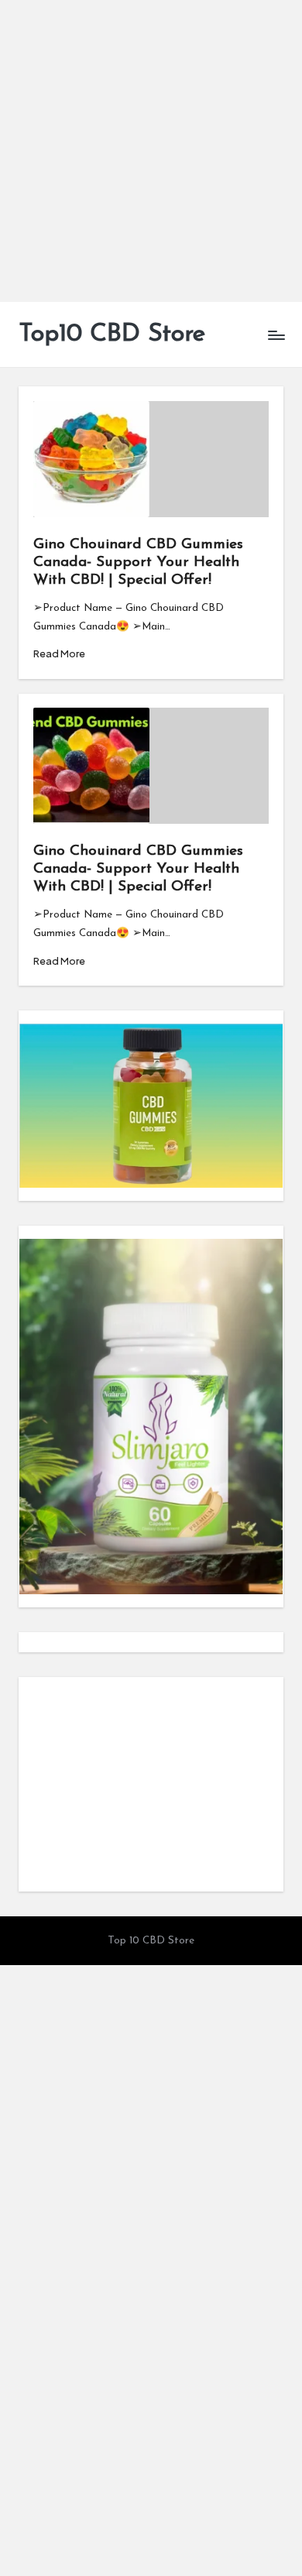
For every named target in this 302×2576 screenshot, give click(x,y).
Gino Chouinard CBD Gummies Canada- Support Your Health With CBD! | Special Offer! (138, 563)
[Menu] (276, 335)
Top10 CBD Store (112, 334)
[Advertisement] (151, 151)
